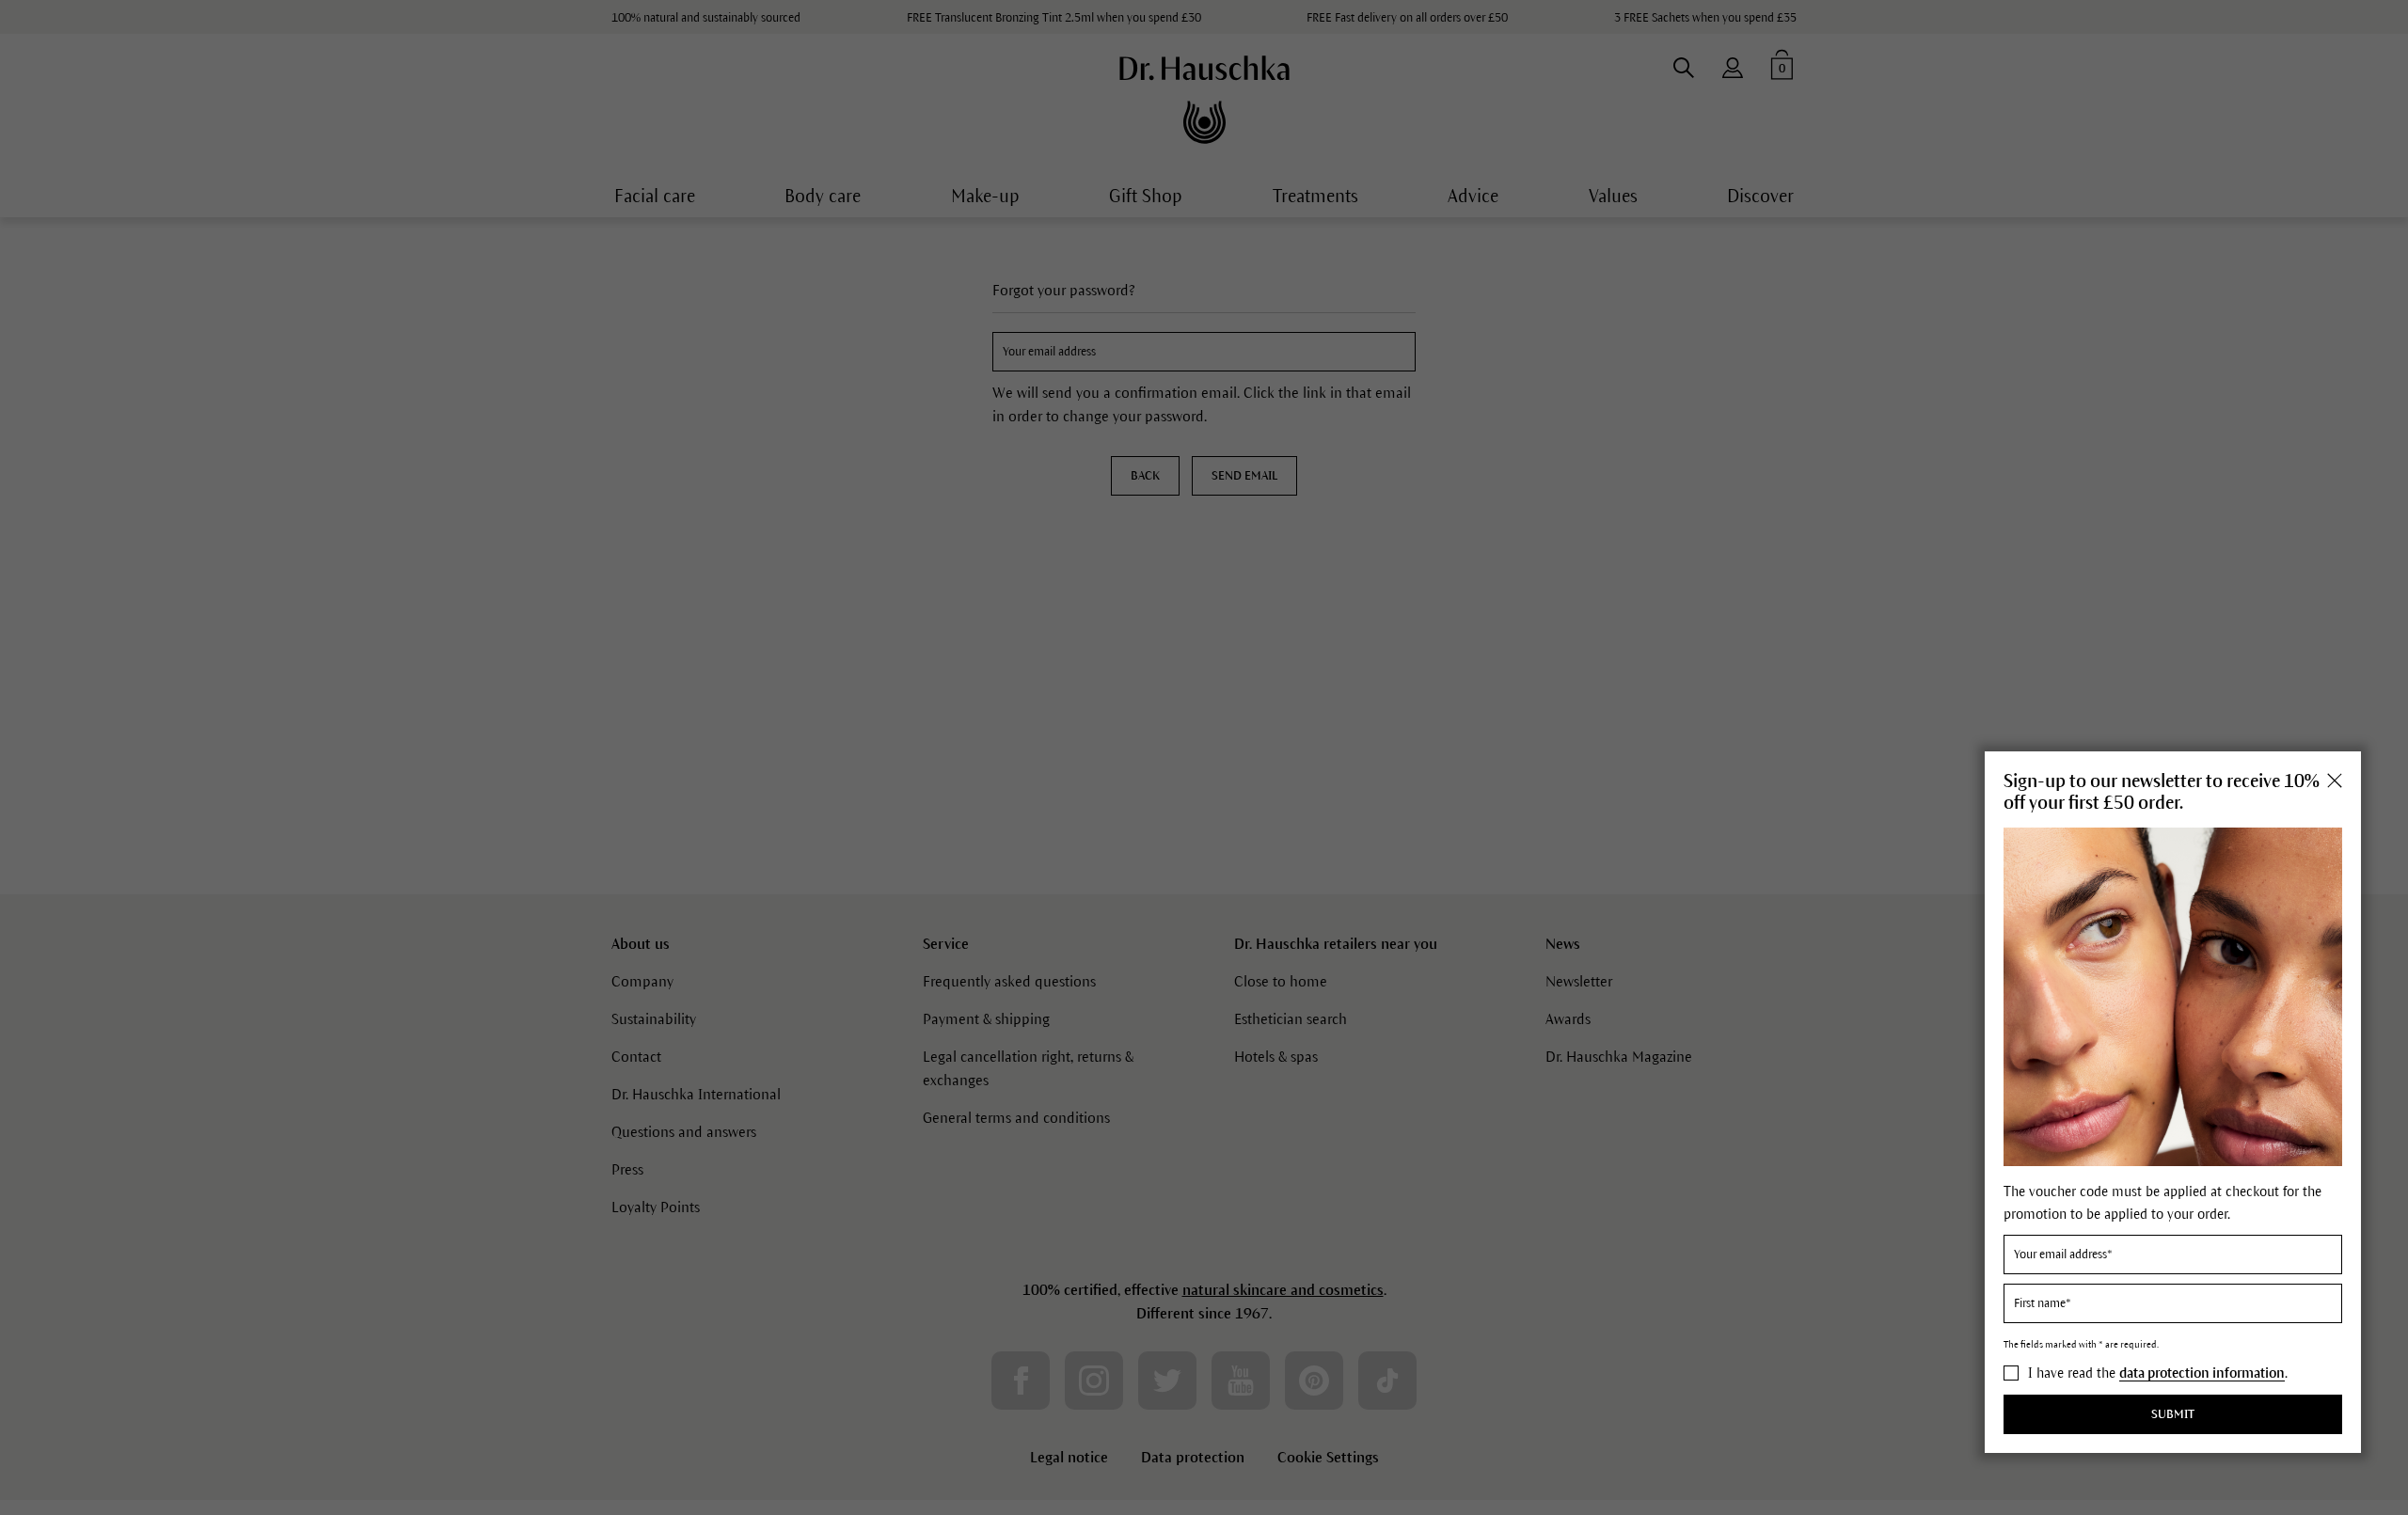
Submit (2173, 1414)
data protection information (2202, 1374)
